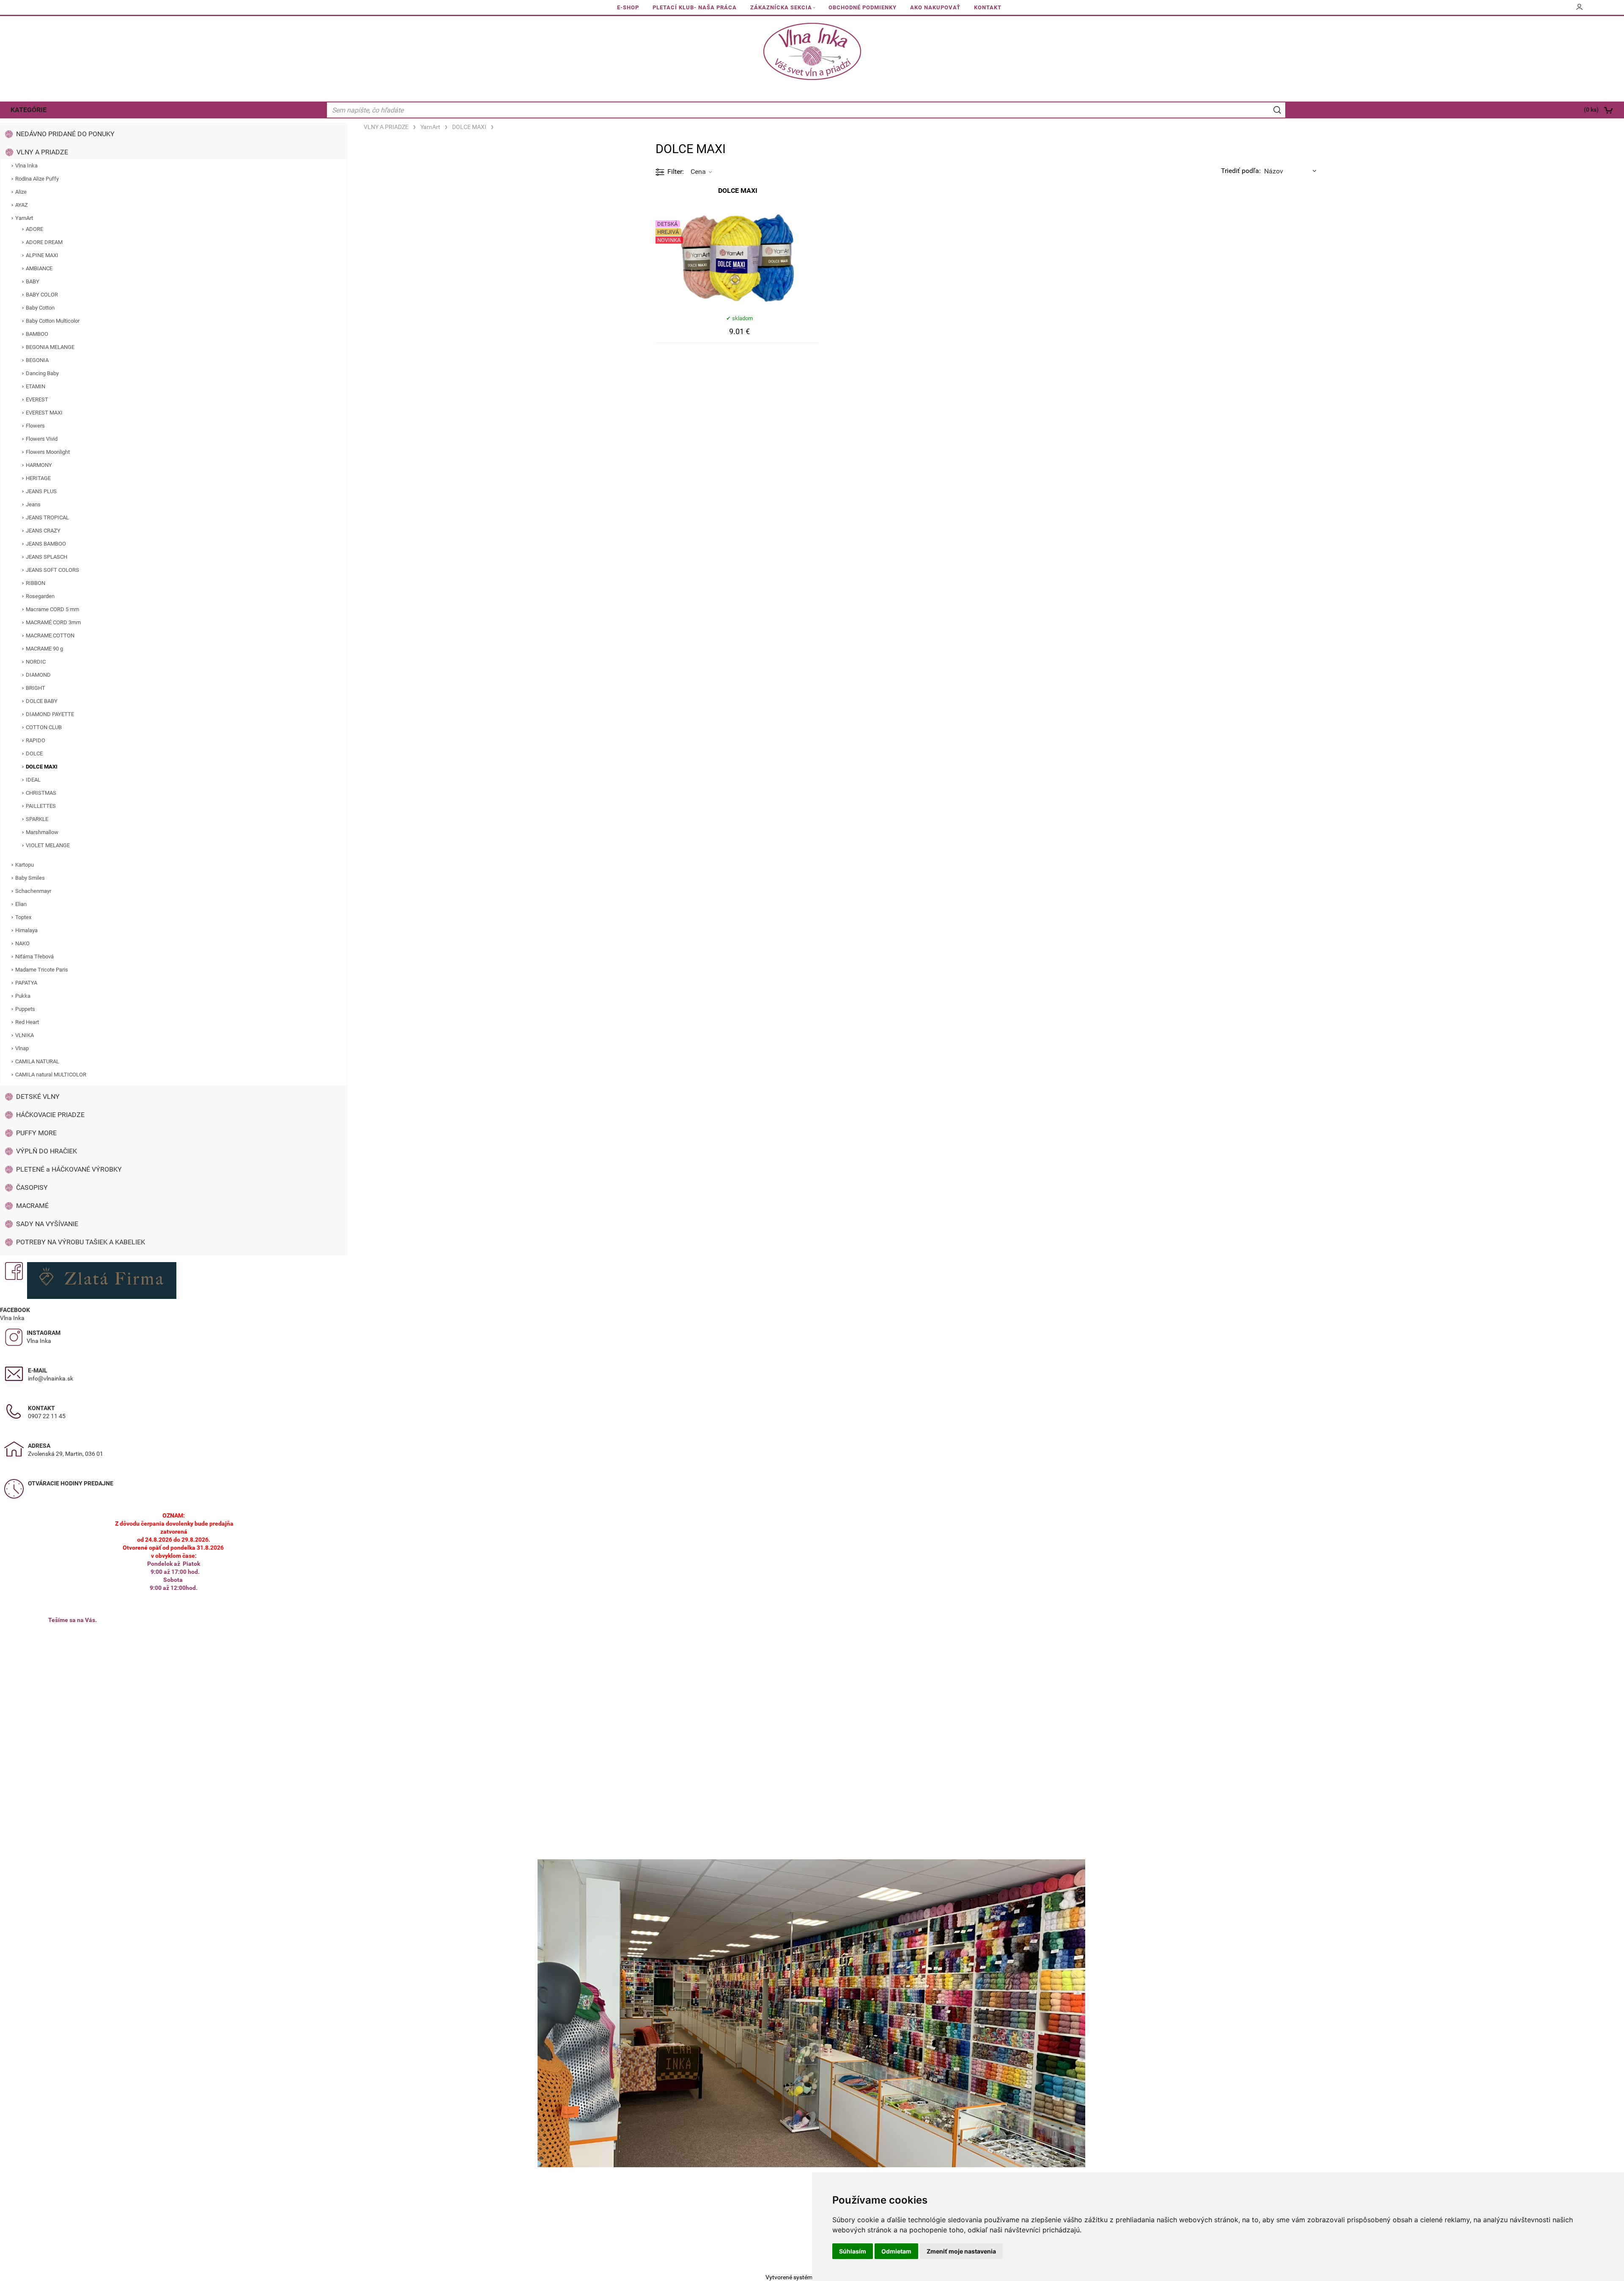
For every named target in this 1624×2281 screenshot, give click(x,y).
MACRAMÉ (32, 1206)
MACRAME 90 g (44, 649)
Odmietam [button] (896, 2251)
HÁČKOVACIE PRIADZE (50, 1115)
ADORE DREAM (44, 242)
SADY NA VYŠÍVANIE (47, 1224)
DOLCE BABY (42, 701)
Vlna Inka (26, 166)
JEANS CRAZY (43, 531)
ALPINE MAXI (42, 255)
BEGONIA (37, 360)
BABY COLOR (42, 295)
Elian (21, 904)
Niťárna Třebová (34, 957)
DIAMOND (38, 675)
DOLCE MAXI (42, 767)
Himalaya (26, 930)
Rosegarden (40, 596)
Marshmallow (42, 832)
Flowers (35, 426)
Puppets (25, 1009)
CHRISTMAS (41, 793)
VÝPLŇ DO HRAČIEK (47, 1151)
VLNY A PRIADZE (42, 152)
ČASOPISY (32, 1187)
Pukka (23, 996)
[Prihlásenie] (1580, 10)
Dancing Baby (42, 373)
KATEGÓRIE (29, 110)
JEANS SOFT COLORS (52, 570)
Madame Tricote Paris (42, 970)
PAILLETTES (41, 806)
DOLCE (34, 753)
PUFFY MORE (36, 1133)
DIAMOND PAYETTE (50, 714)
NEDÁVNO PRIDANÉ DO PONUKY (65, 134)
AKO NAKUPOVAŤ (935, 7)
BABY (33, 281)
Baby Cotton (40, 308)
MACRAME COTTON (50, 635)
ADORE (34, 229)
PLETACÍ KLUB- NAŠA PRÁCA (695, 7)
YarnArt (24, 218)
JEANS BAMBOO (46, 544)
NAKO (22, 943)
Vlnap (22, 1048)
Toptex (23, 917)
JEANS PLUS (41, 491)
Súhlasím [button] (853, 2251)
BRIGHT (36, 688)
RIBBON (36, 583)
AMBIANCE (39, 268)
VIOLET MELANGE (48, 845)
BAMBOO (37, 334)
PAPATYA (26, 983)
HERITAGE (38, 478)
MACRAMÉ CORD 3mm (53, 622)
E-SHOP (628, 7)
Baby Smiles (30, 878)
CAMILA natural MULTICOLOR (51, 1075)
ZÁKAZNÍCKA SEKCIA (781, 7)
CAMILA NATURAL (37, 1061)
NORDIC (36, 662)
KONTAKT (988, 7)
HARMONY (39, 465)
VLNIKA (25, 1035)
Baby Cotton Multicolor (53, 321)
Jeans (33, 504)
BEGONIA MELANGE (50, 347)
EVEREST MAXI (44, 413)
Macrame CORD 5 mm (52, 609)
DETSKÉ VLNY (38, 1097)
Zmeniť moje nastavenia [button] (961, 2251)
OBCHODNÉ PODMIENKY (863, 7)
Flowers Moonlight (48, 452)
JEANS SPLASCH (47, 557)
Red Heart (27, 1022)
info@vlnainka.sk (51, 1378)
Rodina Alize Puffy (37, 179)
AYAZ (22, 205)
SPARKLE (37, 819)
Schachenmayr (33, 891)
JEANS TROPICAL (47, 517)
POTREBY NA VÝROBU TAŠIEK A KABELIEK (81, 1242)
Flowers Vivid (42, 439)
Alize (21, 192)
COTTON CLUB (44, 727)
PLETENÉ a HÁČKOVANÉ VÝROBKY (69, 1169)
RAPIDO (36, 740)
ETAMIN (36, 386)
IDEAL (33, 780)
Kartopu (25, 865)
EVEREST (37, 399)
